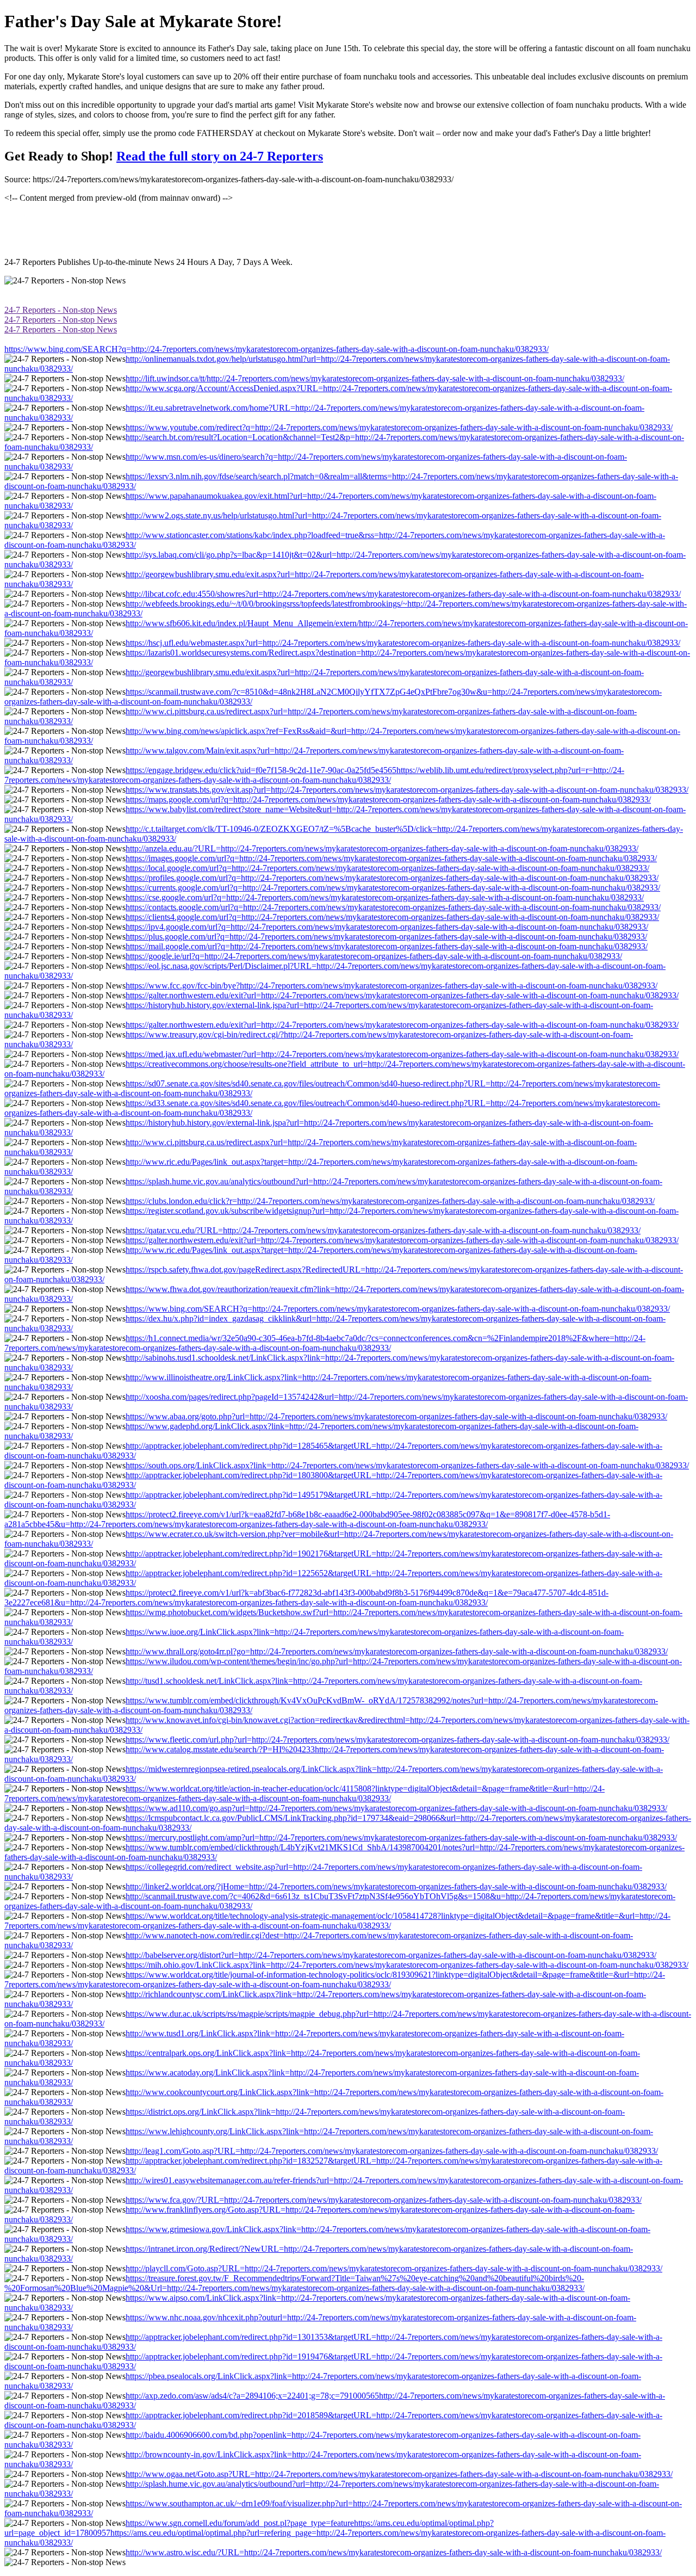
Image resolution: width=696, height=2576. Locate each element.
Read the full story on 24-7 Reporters (220, 156)
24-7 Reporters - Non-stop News (61, 310)
